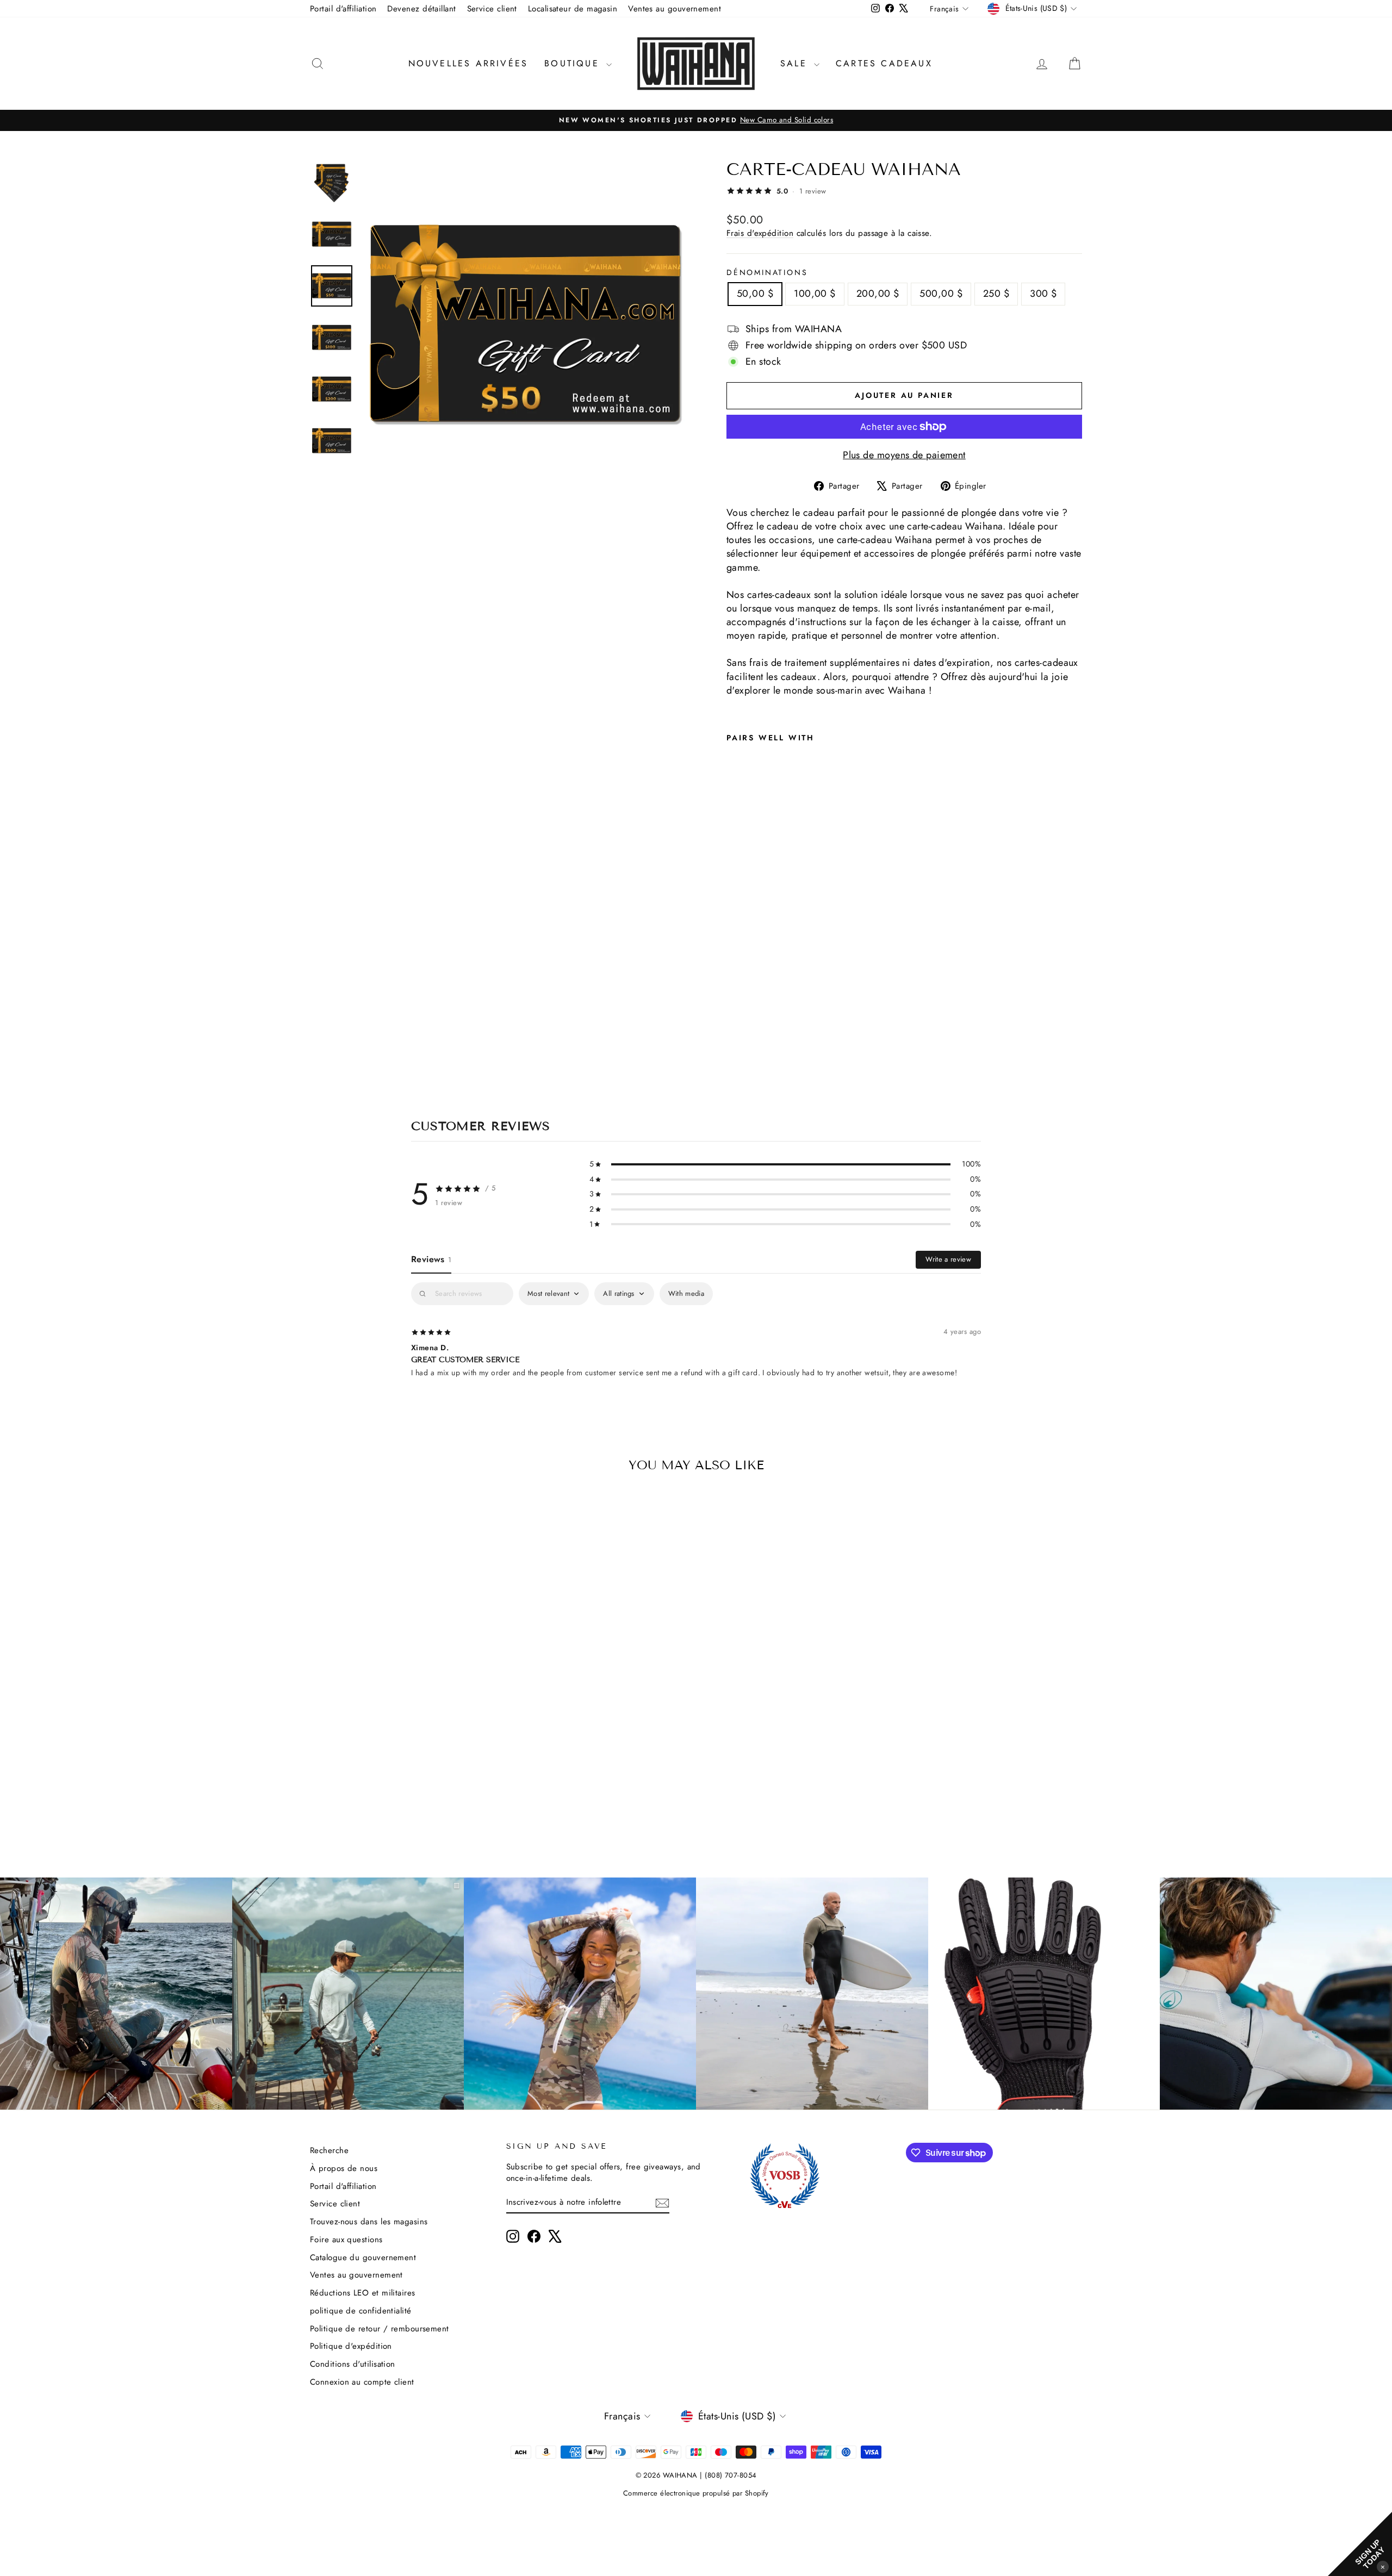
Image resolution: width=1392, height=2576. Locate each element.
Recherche (329, 2150)
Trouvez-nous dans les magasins (369, 2222)
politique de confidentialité (361, 2311)
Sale (796, 63)
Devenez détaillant (421, 9)
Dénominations (767, 273)
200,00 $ (878, 294)
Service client (492, 9)
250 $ (996, 294)
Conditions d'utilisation (353, 2364)
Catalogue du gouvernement (363, 2257)
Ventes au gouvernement (675, 9)
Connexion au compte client (362, 2382)
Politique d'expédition (351, 2346)
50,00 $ (755, 294)
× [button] (1383, 2566)
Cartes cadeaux (884, 63)
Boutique (574, 63)
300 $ (1043, 294)
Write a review (948, 1259)
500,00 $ (941, 294)
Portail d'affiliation (343, 9)
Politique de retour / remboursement (380, 2329)
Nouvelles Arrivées (468, 63)
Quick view (402, 1762)
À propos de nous (344, 2168)
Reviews (431, 1259)
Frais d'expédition (760, 233)
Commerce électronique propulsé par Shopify (696, 2493)
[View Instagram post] (116, 1994)
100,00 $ (815, 294)
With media (686, 1293)
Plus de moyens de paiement (904, 455)
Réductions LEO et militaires (363, 2293)
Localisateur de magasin (573, 9)
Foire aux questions (346, 2240)
